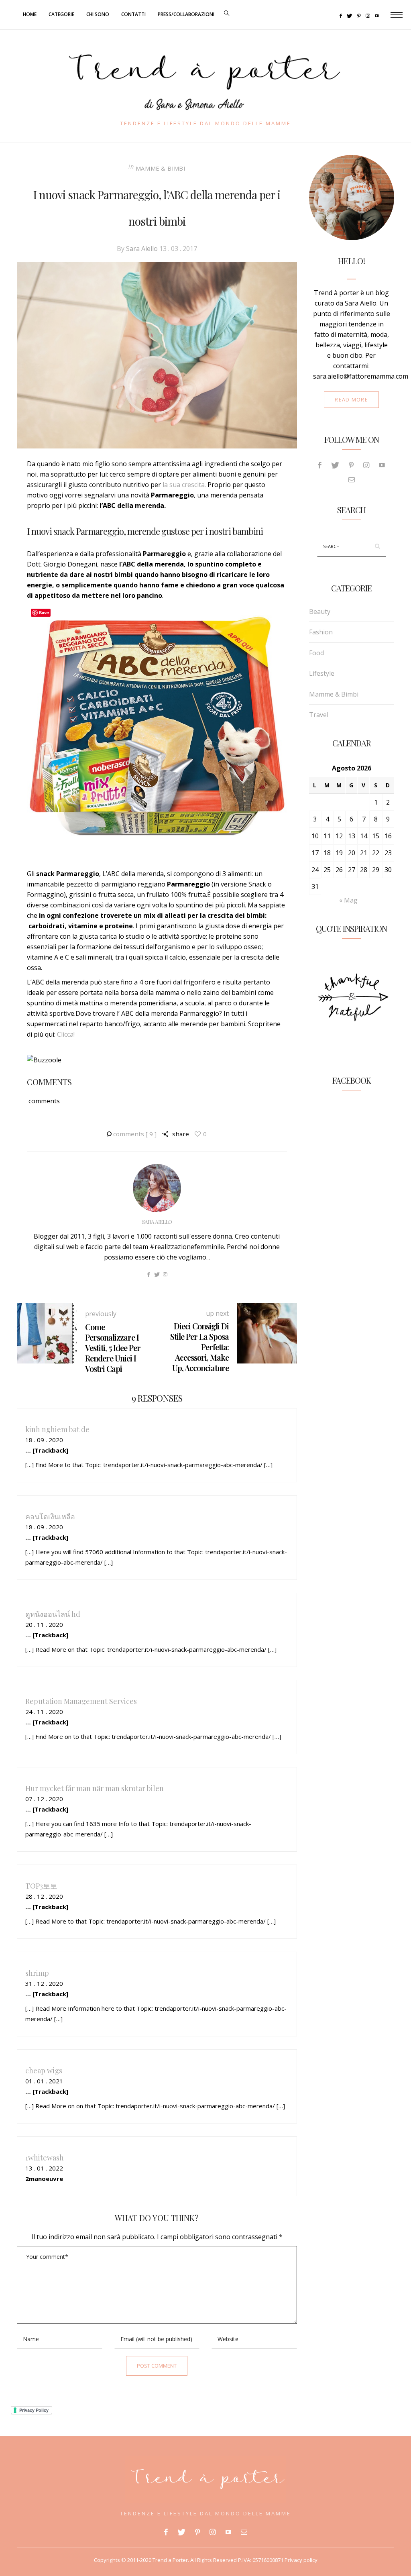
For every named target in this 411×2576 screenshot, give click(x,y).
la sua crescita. (184, 485)
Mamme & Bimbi (161, 168)
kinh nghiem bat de (57, 1429)
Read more (351, 399)
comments (135, 1134)
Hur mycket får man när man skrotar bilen (95, 1788)
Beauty (320, 611)
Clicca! (66, 1034)
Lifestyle (322, 673)
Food (316, 653)
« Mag (348, 900)
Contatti (133, 14)
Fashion (321, 632)
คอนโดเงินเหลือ (50, 1516)
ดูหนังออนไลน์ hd (53, 1614)
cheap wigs (44, 2070)
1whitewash (45, 2157)
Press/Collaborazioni (186, 14)
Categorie (61, 14)
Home (30, 14)
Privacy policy (300, 2560)
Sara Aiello (142, 249)
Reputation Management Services (81, 1701)
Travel (319, 715)
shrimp (37, 1973)
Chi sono (98, 14)
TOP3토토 (41, 1886)
